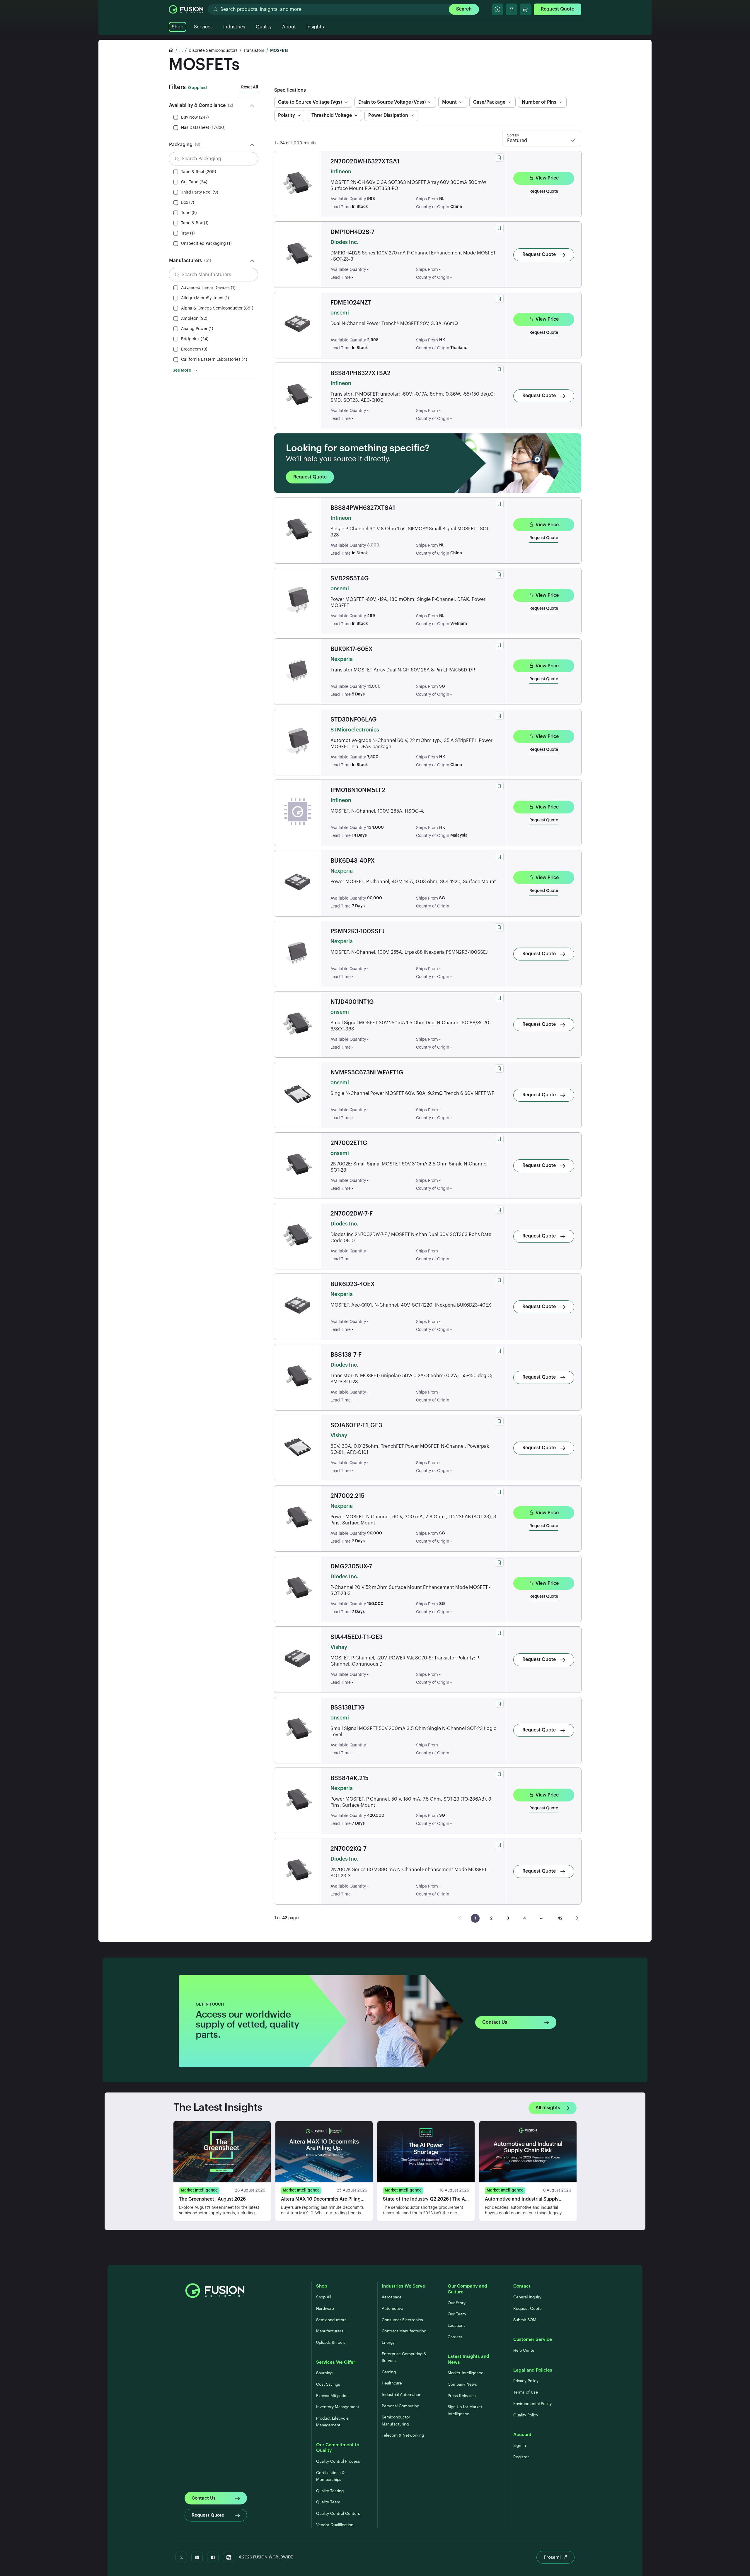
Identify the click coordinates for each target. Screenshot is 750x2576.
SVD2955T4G (350, 579)
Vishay (339, 1435)
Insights (315, 27)
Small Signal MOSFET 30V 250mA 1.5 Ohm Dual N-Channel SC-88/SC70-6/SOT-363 (411, 1026)
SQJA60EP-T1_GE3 (356, 1425)
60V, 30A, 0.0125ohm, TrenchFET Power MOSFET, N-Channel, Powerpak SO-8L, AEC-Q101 (410, 1449)
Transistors (254, 51)
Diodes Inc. (344, 242)
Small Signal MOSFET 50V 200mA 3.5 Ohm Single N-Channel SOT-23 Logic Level (413, 1732)
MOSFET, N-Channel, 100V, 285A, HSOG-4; (377, 811)
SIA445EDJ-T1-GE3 (357, 1637)
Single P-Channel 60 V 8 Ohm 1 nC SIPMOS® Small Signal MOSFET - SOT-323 (410, 532)
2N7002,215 (347, 1496)
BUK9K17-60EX (352, 649)
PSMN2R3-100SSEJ (358, 931)
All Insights (548, 2108)
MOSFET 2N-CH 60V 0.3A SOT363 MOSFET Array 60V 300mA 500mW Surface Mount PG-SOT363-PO (408, 186)
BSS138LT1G (348, 1708)
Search (464, 9)
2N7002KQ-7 (348, 1849)
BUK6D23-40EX (353, 1284)
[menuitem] (475, 1918)
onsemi (340, 313)
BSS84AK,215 (350, 1778)
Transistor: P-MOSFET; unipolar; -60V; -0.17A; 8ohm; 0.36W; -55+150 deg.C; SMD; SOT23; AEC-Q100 (413, 397)
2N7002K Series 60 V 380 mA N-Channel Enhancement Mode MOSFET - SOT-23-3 (410, 1873)
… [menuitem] (542, 1917)
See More (182, 370)
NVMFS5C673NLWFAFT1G (367, 1073)
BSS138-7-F (346, 1355)
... (181, 51)
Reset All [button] (250, 87)
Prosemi (552, 2557)
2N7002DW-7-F (352, 1214)
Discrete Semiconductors (213, 51)
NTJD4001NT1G (352, 1002)
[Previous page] (460, 1918)
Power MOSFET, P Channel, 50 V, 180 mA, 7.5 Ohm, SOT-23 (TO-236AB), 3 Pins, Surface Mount (411, 1802)
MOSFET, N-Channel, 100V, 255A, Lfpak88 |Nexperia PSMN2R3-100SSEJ (409, 952)
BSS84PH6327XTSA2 (360, 373)
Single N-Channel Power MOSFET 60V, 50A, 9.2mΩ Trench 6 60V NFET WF (412, 1093)
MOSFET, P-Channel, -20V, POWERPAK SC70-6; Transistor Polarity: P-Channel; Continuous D (405, 1661)
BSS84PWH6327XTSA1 (363, 508)
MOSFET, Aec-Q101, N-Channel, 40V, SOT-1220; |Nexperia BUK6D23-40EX (411, 1305)
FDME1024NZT (351, 303)
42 (560, 1918)
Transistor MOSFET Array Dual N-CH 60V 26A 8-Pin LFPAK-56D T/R (403, 670)
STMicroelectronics (355, 730)
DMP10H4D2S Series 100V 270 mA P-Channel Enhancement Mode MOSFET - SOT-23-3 (413, 256)
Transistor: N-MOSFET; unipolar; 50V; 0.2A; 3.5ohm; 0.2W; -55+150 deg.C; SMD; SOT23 (411, 1379)
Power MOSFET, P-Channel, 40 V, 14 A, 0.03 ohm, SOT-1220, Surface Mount (413, 882)
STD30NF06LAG (354, 720)
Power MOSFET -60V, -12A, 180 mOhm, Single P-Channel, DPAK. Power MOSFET (408, 602)
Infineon (341, 172)
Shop (178, 27)
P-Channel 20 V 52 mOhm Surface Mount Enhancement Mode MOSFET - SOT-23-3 (410, 1590)
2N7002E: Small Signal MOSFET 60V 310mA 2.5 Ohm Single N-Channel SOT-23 (409, 1167)
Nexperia (342, 659)
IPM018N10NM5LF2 (358, 790)
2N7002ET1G (349, 1143)
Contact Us (495, 2022)
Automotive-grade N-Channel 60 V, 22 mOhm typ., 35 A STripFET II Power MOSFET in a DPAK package (411, 744)
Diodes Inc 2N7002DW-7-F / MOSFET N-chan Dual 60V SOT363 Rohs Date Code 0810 (411, 1238)
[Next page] (577, 1918)
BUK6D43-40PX (353, 861)
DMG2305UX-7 (351, 1567)
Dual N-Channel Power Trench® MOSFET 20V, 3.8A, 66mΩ (394, 324)
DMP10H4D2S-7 (352, 232)
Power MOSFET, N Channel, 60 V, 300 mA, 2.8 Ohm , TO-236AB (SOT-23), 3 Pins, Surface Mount (413, 1520)
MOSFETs (279, 51)
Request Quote (558, 9)
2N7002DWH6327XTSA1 (365, 162)
